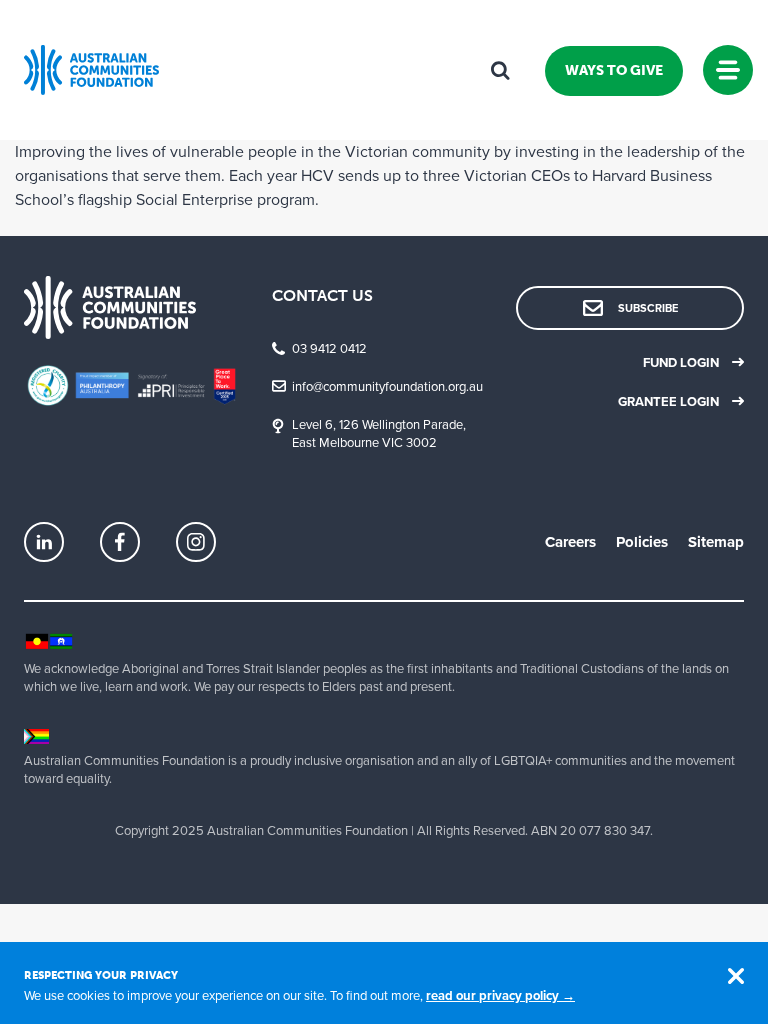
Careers (570, 542)
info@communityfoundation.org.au (387, 387)
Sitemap (716, 542)
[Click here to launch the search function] (500, 70)
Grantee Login (668, 402)
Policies (642, 542)
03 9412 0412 (329, 349)
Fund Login (681, 363)
